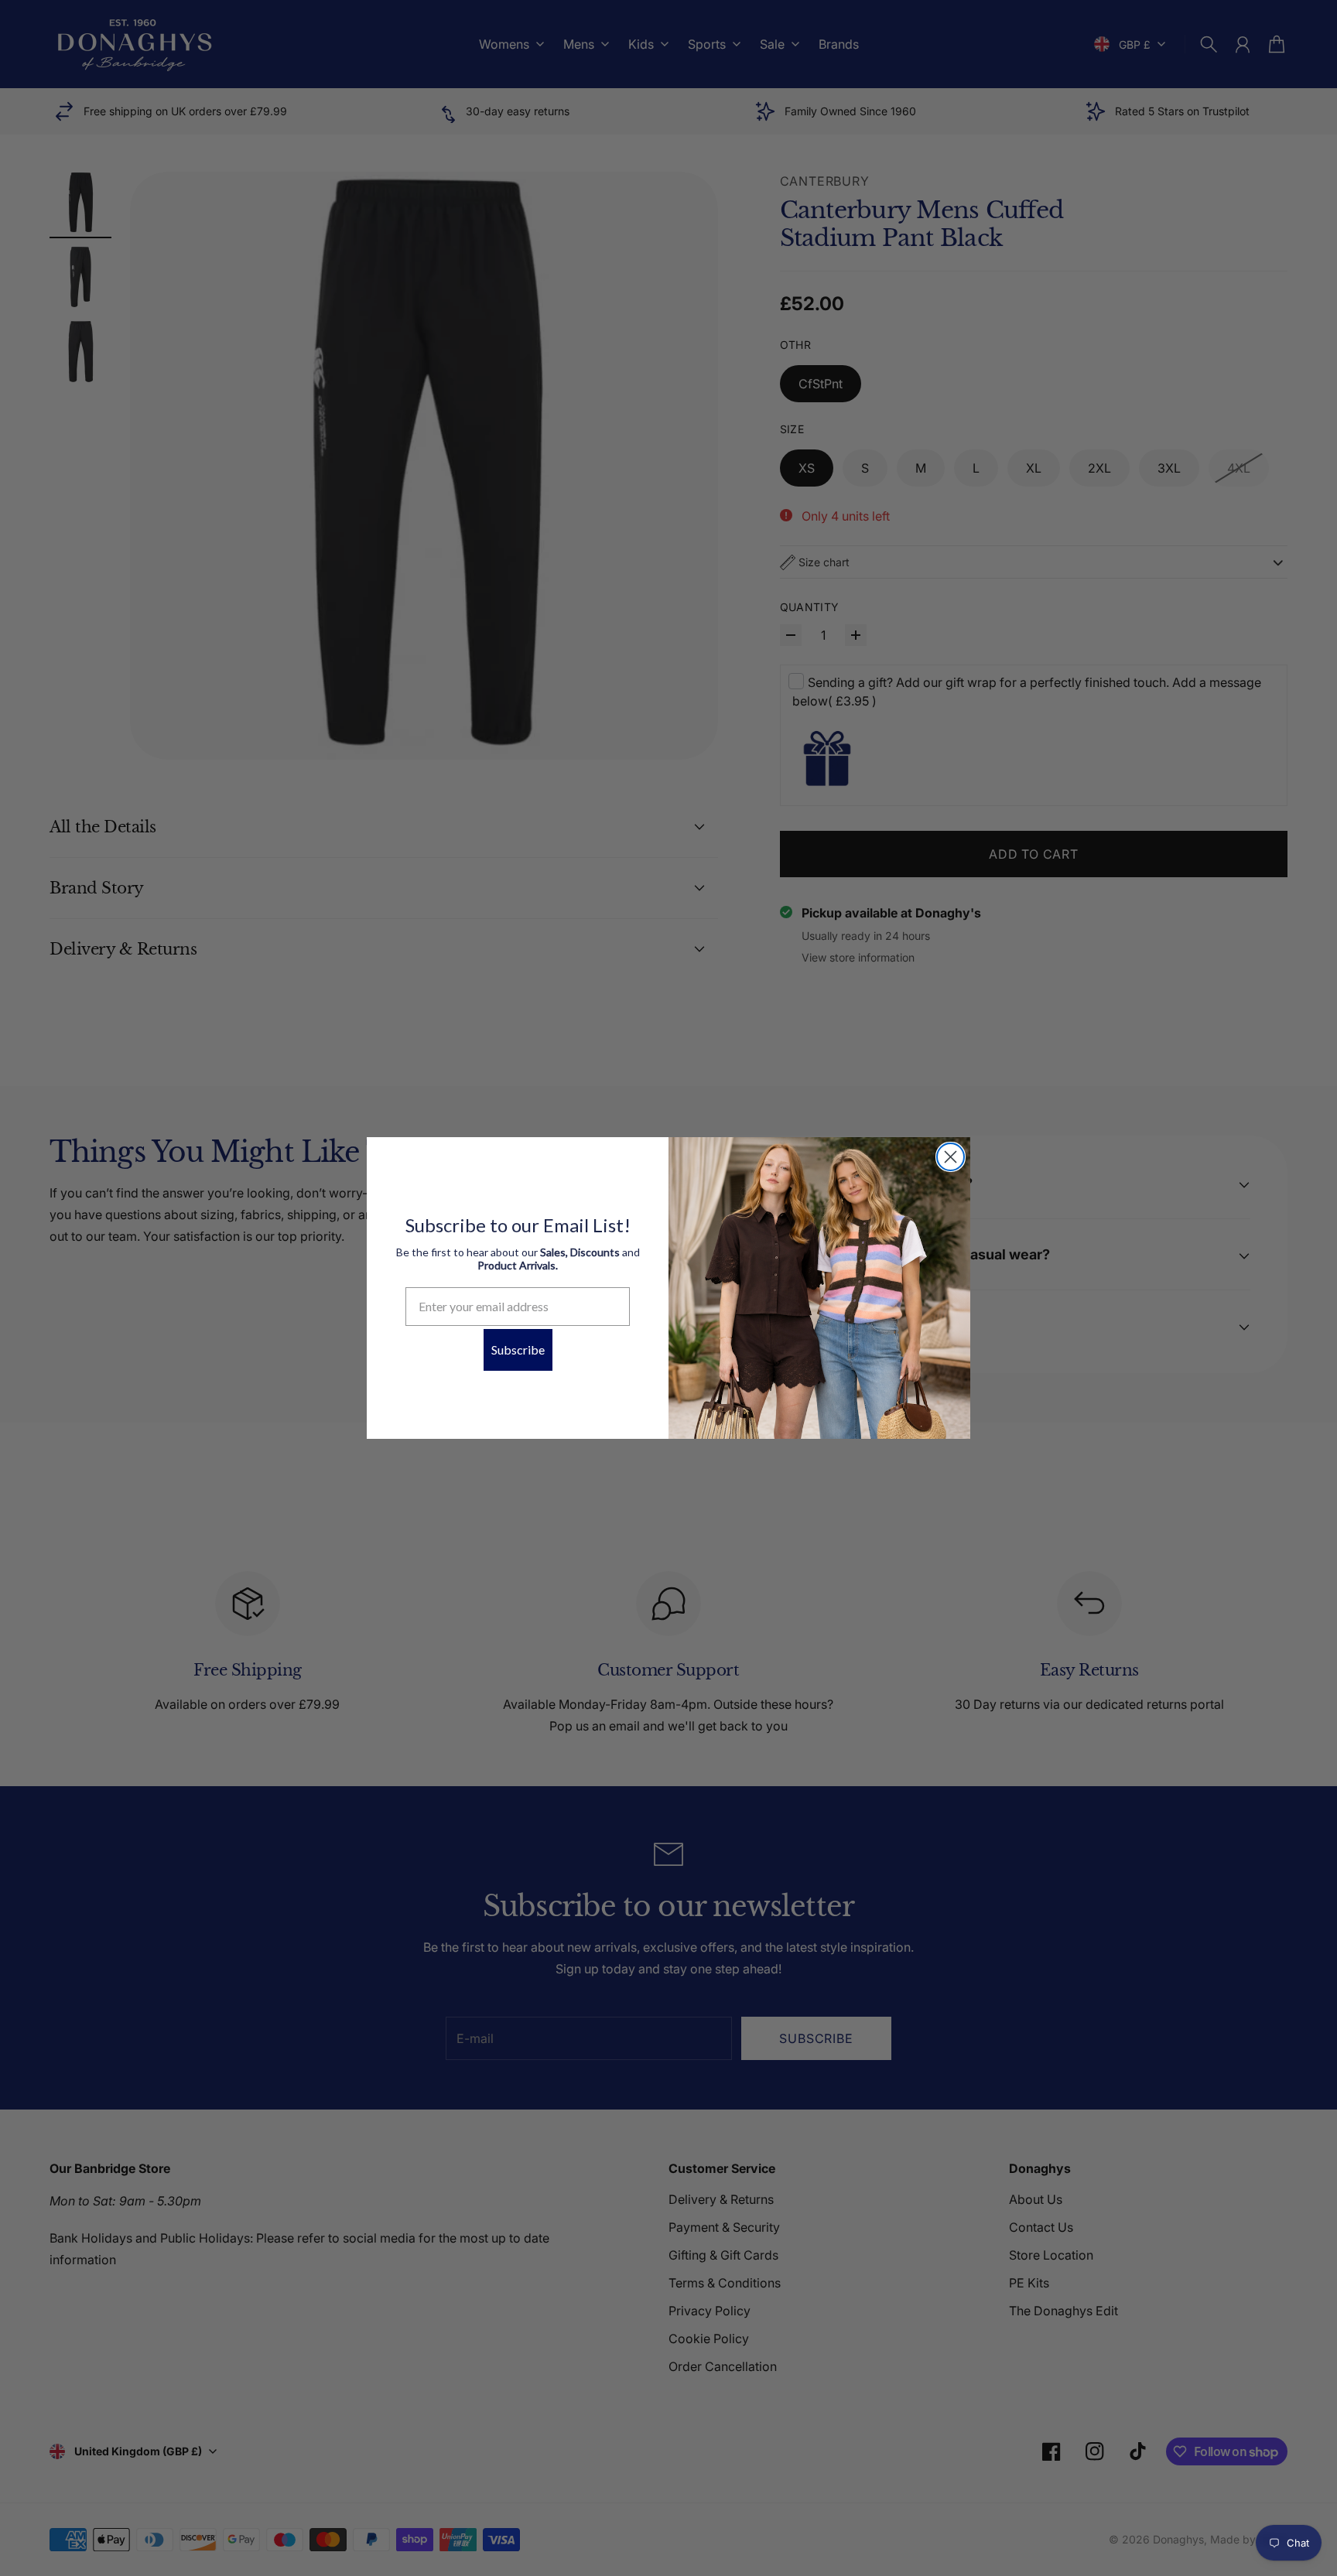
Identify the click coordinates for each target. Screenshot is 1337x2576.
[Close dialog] (951, 1157)
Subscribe (518, 1349)
